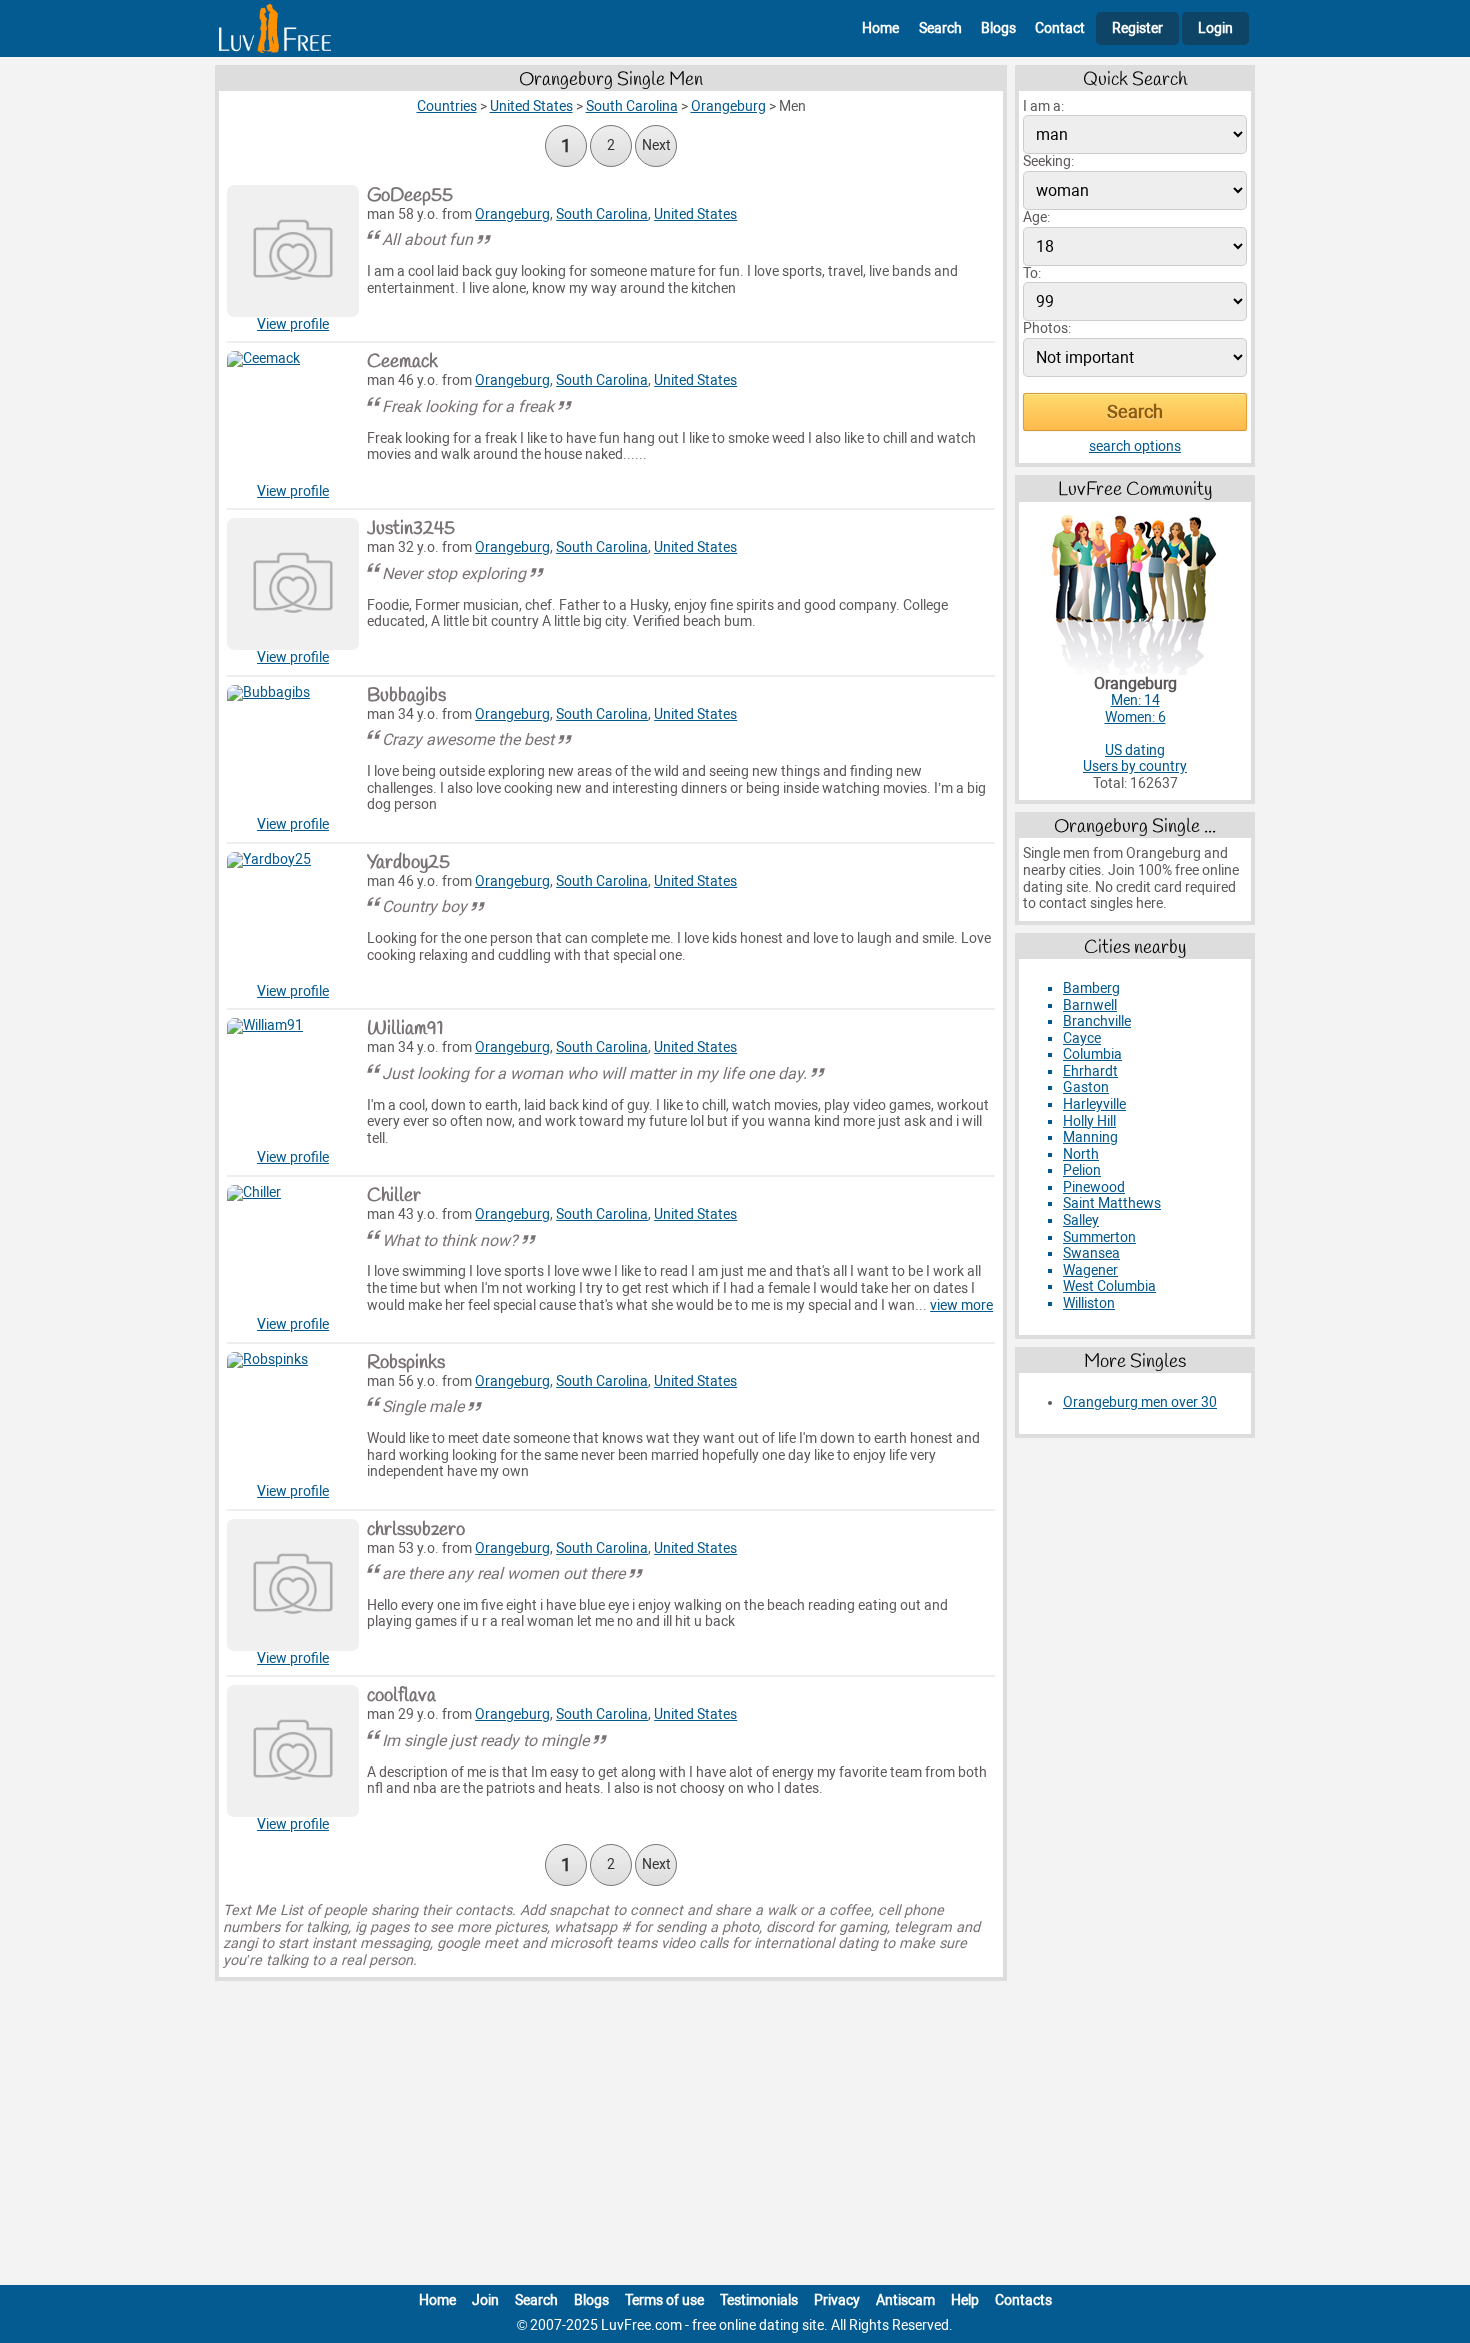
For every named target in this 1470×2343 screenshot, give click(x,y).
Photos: (1047, 328)
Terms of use (664, 2300)
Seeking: (1048, 161)
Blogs (998, 28)
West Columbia (1109, 1286)
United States (695, 214)
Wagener (1090, 1270)
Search (940, 28)
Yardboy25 (408, 863)
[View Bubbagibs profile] (293, 751)
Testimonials (759, 2300)
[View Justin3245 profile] (293, 584)
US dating (1135, 750)
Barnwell (1090, 1005)
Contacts (1023, 2300)
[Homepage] (275, 28)
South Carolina (602, 214)
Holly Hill (1089, 1121)
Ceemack (402, 362)
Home (880, 28)
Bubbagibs (406, 696)
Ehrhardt (1090, 1071)
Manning (1090, 1137)
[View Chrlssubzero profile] (293, 1585)
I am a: (1043, 106)
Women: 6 (1135, 717)
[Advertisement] (735, 2137)
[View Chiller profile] (293, 1251)
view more (961, 1305)
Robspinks (406, 1363)
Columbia (1092, 1054)
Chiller (394, 1196)
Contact (1060, 28)
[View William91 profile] (293, 1084)
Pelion (1082, 1170)
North (1081, 1154)
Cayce (1082, 1038)
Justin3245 (411, 529)
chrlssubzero (416, 1530)
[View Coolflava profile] (293, 1751)
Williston (1089, 1303)
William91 (405, 1029)
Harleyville (1094, 1104)
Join (485, 2300)
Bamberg (1091, 988)
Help (965, 2300)
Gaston (1086, 1087)
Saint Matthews (1112, 1203)
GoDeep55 (410, 196)
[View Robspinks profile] (293, 1418)
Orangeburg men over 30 (1140, 1402)
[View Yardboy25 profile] (293, 918)
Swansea (1091, 1253)
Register (1137, 28)
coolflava (401, 1696)
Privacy (837, 2300)
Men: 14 (1135, 700)
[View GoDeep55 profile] (293, 251)
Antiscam (905, 2300)
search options (1135, 446)
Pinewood (1094, 1187)
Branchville (1097, 1021)
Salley (1081, 1220)
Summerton (1099, 1237)
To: (1032, 273)
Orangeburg (512, 214)
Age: (1036, 217)
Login (1215, 28)
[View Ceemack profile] (293, 417)
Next (656, 145)
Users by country (1135, 766)
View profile (293, 324)
